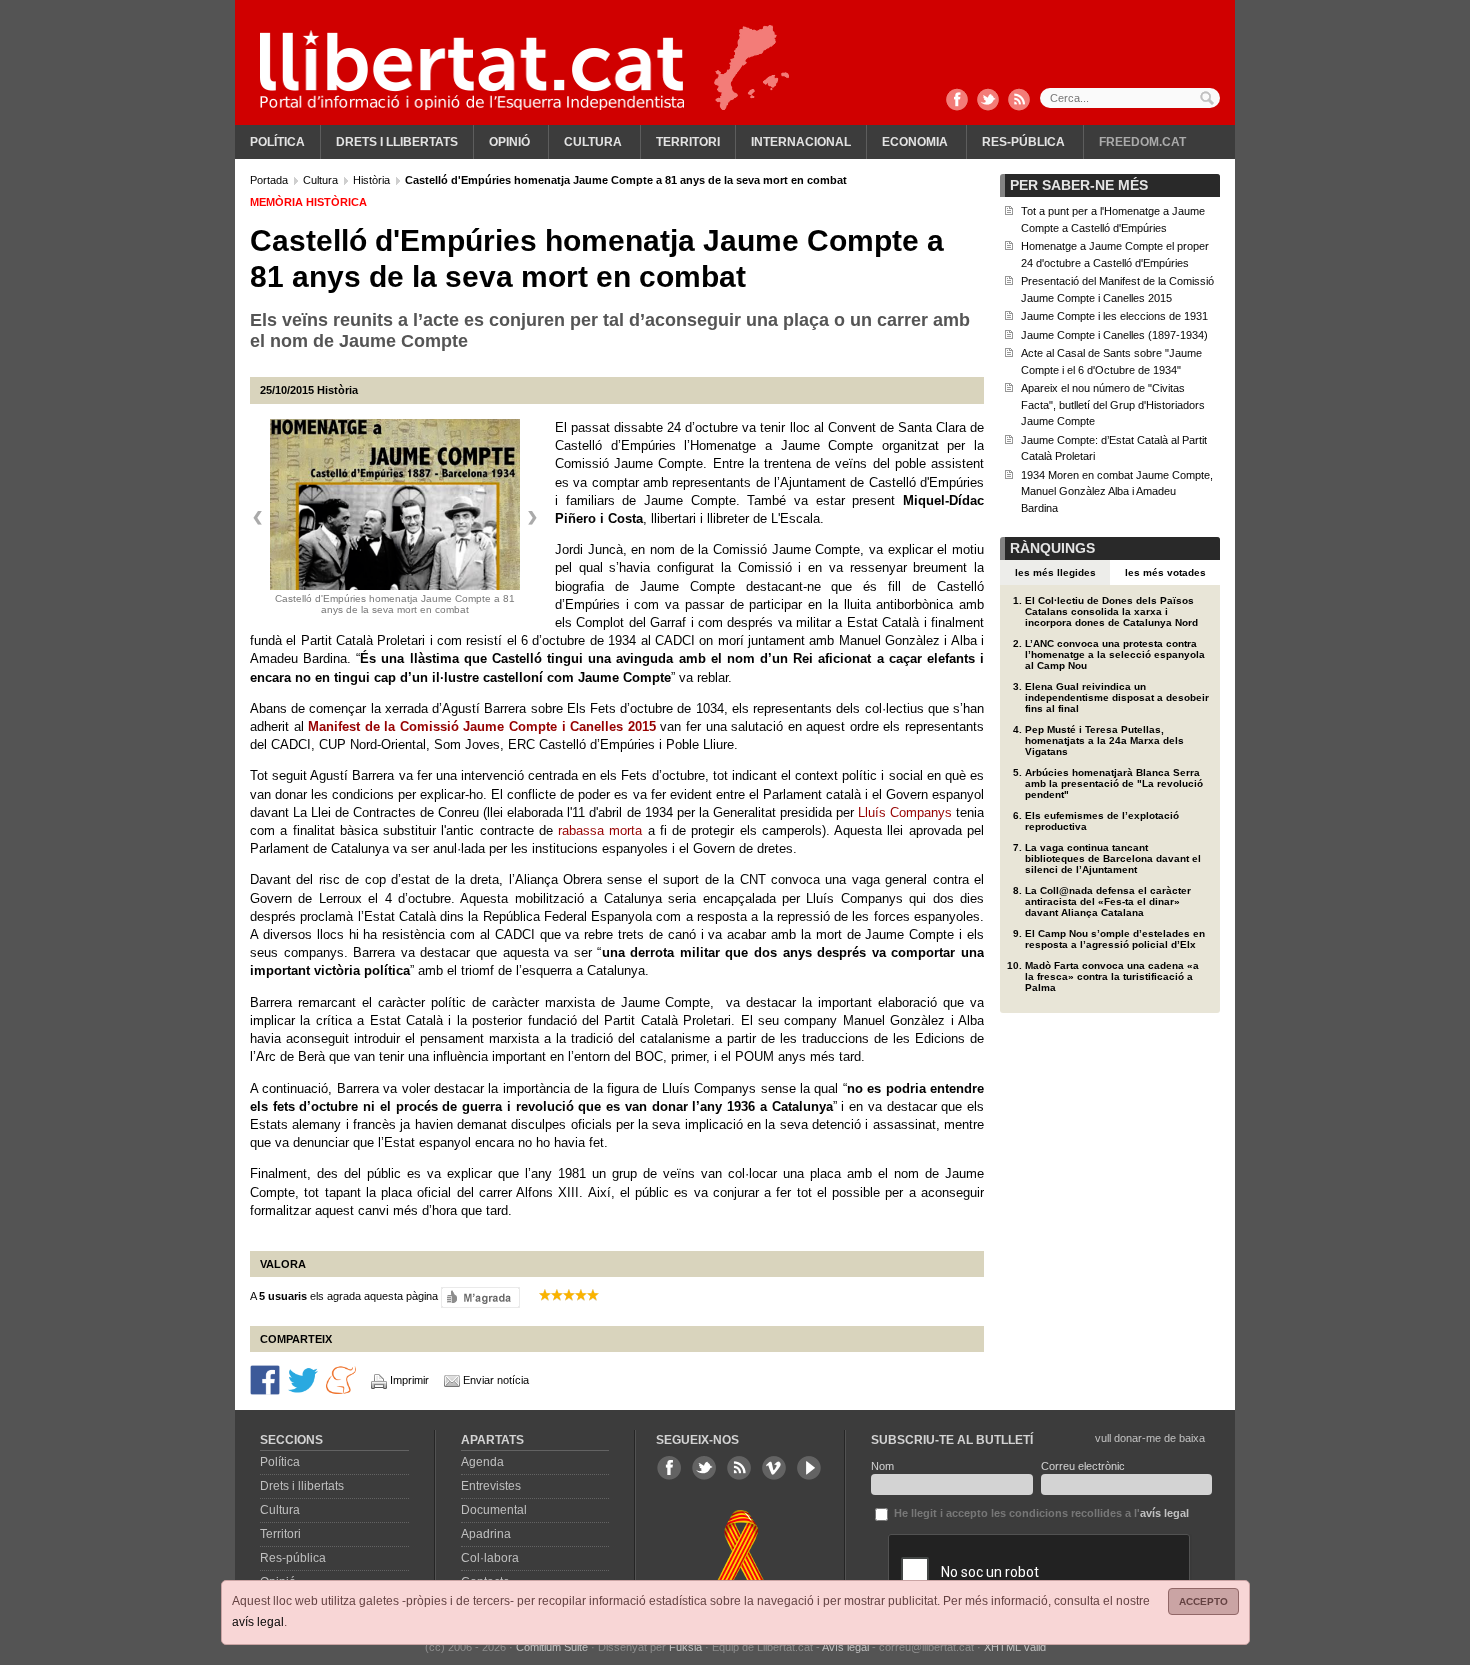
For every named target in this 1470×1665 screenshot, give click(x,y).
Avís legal (845, 1647)
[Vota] (480, 1296)
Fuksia (685, 1647)
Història (373, 180)
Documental (494, 1510)
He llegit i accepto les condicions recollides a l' (1040, 1513)
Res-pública (1023, 142)
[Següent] (532, 518)
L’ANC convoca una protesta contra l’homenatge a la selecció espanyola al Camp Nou (1115, 654)
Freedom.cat (1142, 142)
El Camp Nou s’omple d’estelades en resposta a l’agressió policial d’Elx (1115, 939)
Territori (688, 142)
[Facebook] (957, 101)
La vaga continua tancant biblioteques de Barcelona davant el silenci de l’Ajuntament (1113, 858)
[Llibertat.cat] (472, 70)
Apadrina (486, 1534)
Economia (915, 142)
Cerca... (1130, 98)
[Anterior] (258, 518)
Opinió (509, 142)
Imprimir (409, 1380)
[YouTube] (809, 1468)
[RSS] (1019, 101)
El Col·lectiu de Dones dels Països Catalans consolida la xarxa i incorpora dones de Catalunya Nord (1111, 611)
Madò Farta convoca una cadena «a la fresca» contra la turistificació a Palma (1112, 976)
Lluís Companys (905, 812)
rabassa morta (600, 830)
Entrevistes (491, 1486)
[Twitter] (988, 101)
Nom (882, 1466)
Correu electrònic (1083, 1466)
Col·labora (490, 1558)
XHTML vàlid (1015, 1647)
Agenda (482, 1462)
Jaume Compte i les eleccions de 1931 (1114, 316)
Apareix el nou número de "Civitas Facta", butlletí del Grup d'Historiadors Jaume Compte (1113, 404)
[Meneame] (341, 1379)
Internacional (801, 142)
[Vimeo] (774, 1468)
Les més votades (1165, 572)
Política (277, 142)
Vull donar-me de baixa (1150, 1438)
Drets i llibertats (397, 142)
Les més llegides (1055, 572)
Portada (270, 180)
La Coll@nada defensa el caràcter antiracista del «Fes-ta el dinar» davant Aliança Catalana (1108, 901)
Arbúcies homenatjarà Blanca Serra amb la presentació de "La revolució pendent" (1114, 783)
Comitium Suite (552, 1647)
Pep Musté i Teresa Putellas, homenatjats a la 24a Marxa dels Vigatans (1104, 740)
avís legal (258, 1622)
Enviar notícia (496, 1380)
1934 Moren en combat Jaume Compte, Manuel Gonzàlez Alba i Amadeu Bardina (1117, 491)
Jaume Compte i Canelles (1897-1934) (1114, 335)
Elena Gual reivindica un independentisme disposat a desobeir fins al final (1117, 697)
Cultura (593, 142)
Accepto (1203, 1601)
